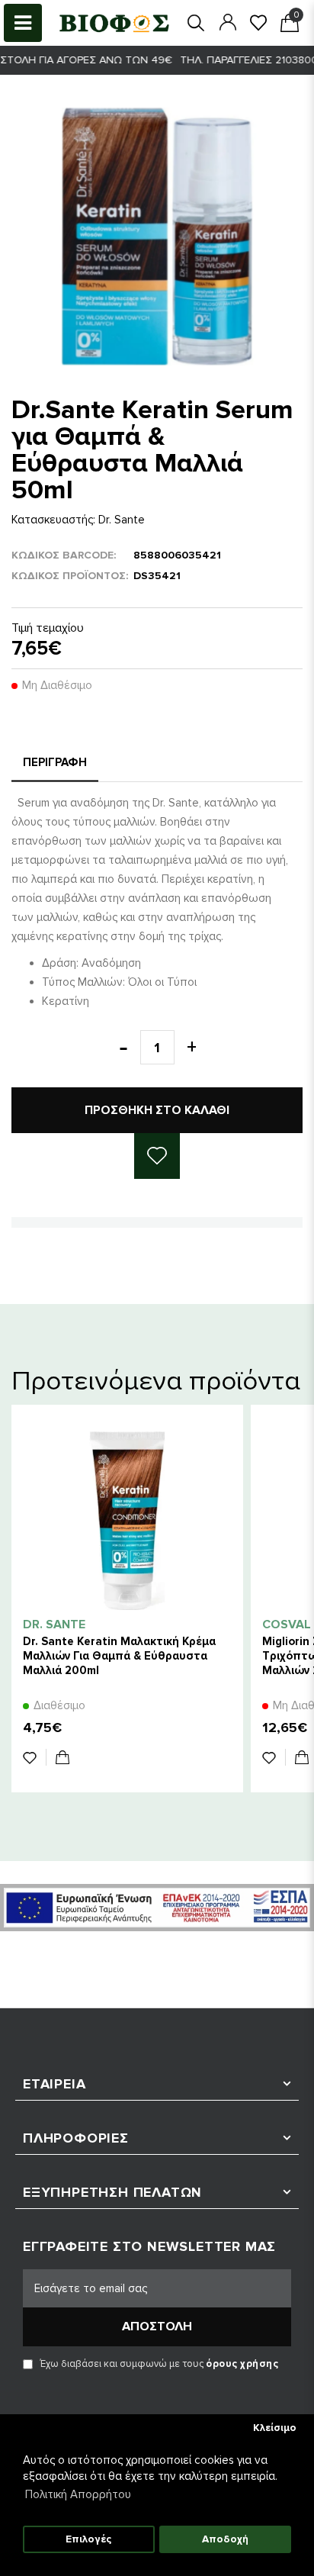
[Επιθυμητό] (35, 1757)
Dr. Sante (122, 520)
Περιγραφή (55, 762)
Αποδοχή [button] (225, 2539)
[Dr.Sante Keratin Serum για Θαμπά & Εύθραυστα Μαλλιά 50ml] (157, 237)
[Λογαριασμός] (228, 22)
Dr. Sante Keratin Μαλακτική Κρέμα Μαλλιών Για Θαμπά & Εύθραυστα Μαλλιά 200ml (119, 1656)
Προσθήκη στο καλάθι (157, 1110)
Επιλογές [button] (88, 2539)
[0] (258, 23)
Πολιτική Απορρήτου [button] (78, 2494)
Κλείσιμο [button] (275, 2428)
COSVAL (287, 1624)
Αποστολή (157, 2326)
